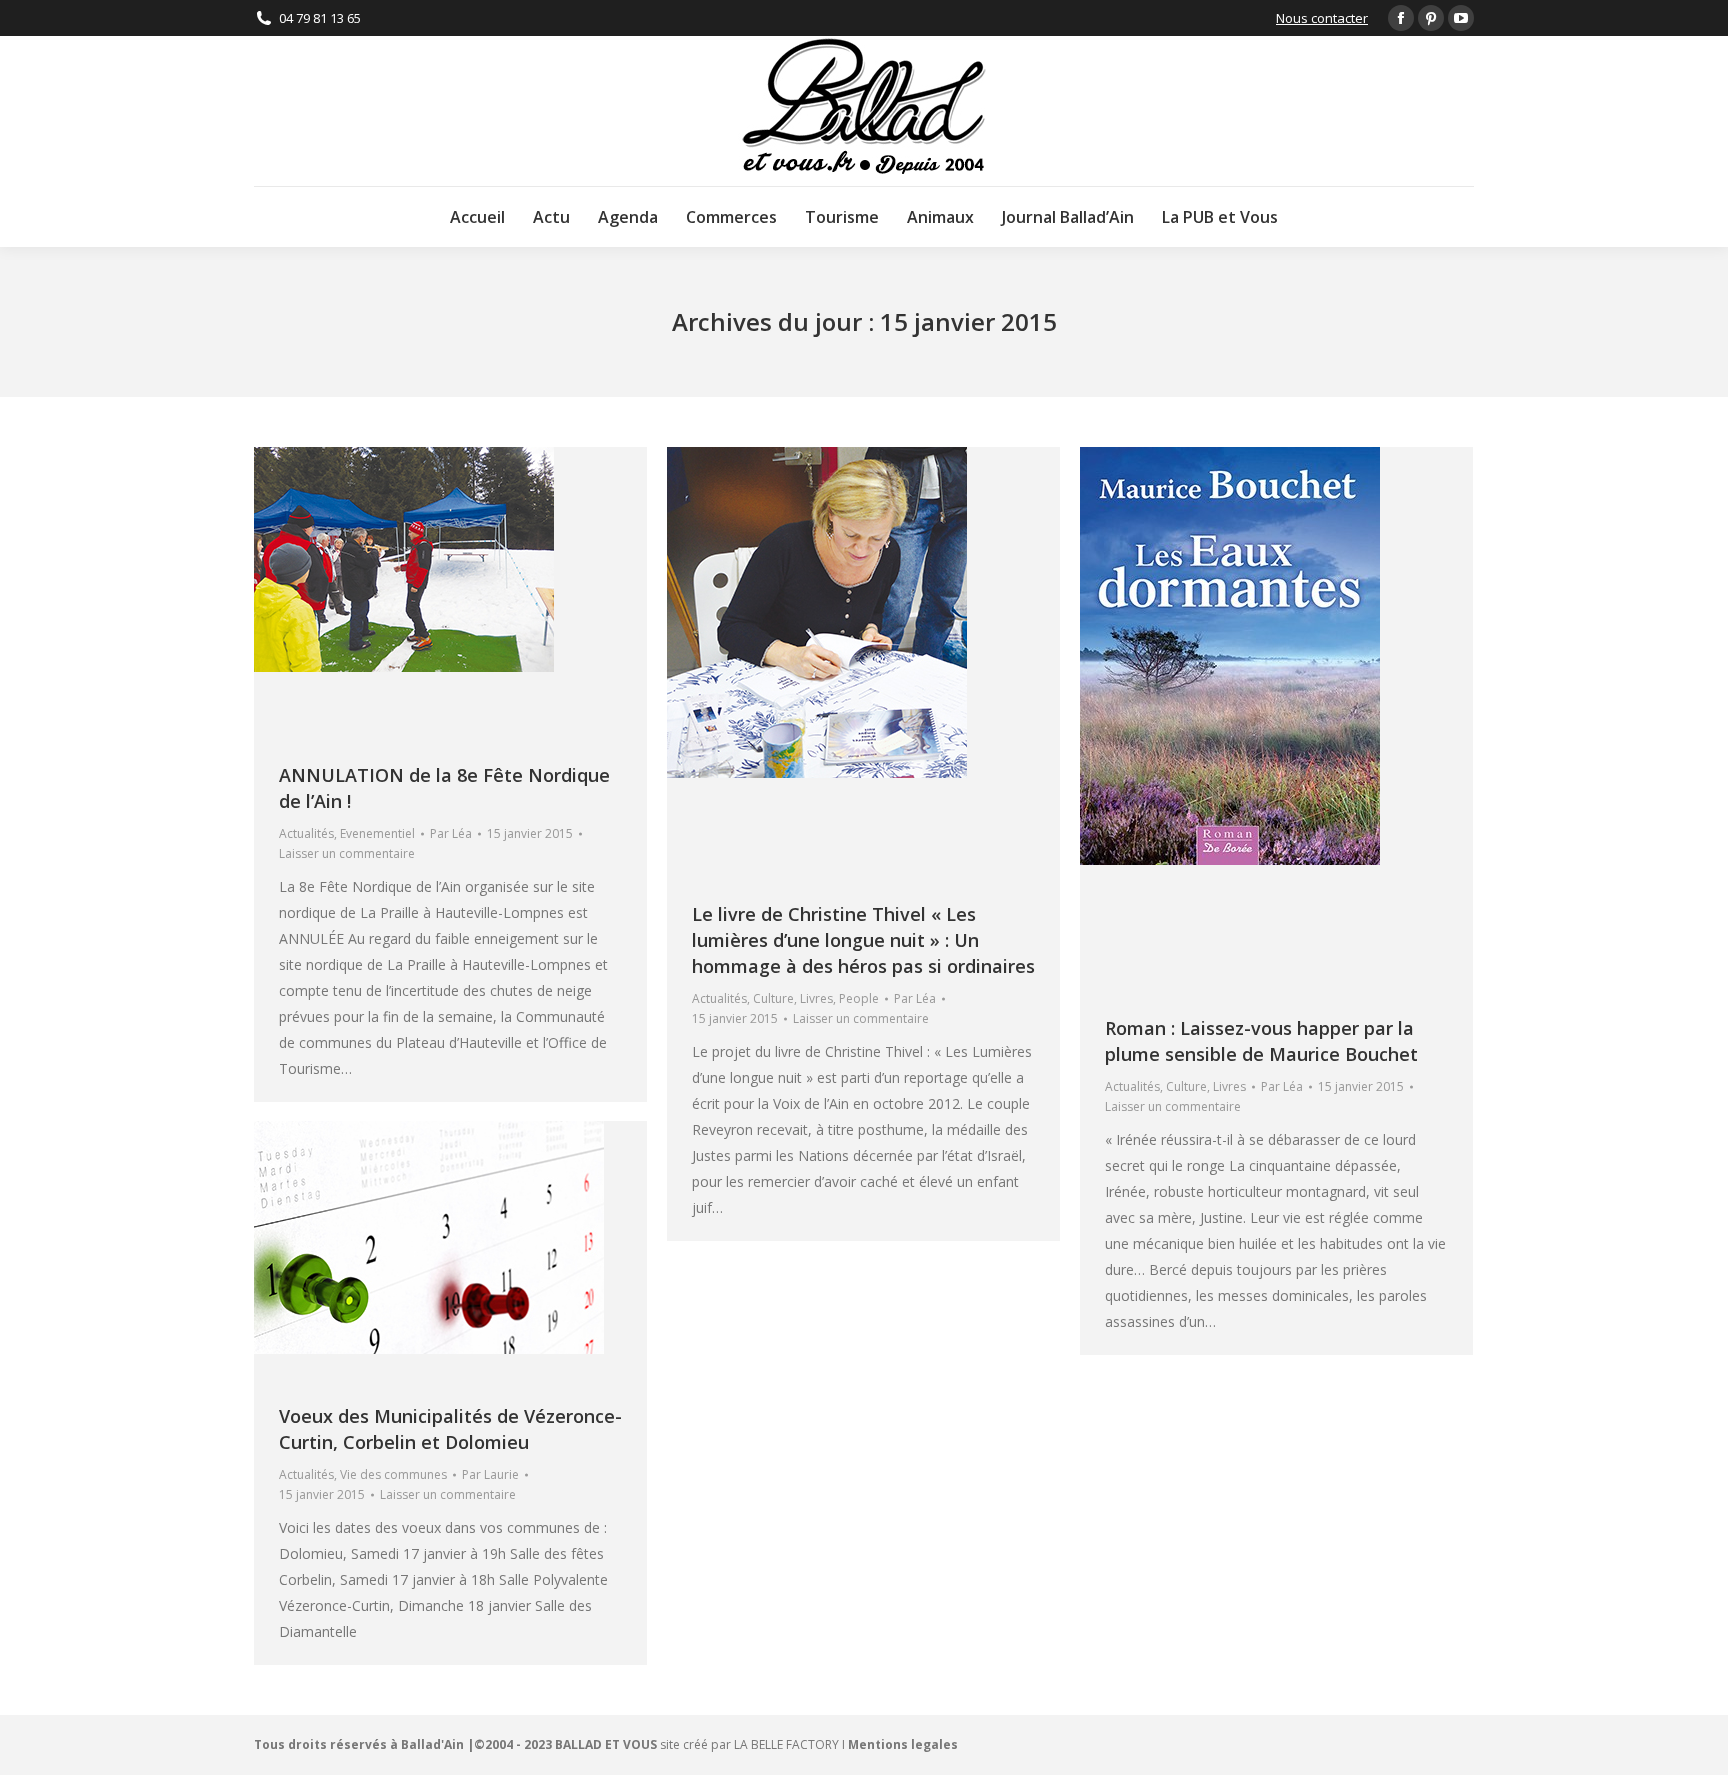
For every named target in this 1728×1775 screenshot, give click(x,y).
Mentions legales (903, 1744)
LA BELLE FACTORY (786, 1744)
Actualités (306, 833)
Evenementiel (377, 833)
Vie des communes (393, 1474)
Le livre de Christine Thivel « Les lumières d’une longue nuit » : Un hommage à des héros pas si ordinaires (863, 940)
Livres (816, 998)
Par (451, 833)
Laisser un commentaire (347, 853)
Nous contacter (1322, 18)
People (859, 998)
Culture (773, 998)
